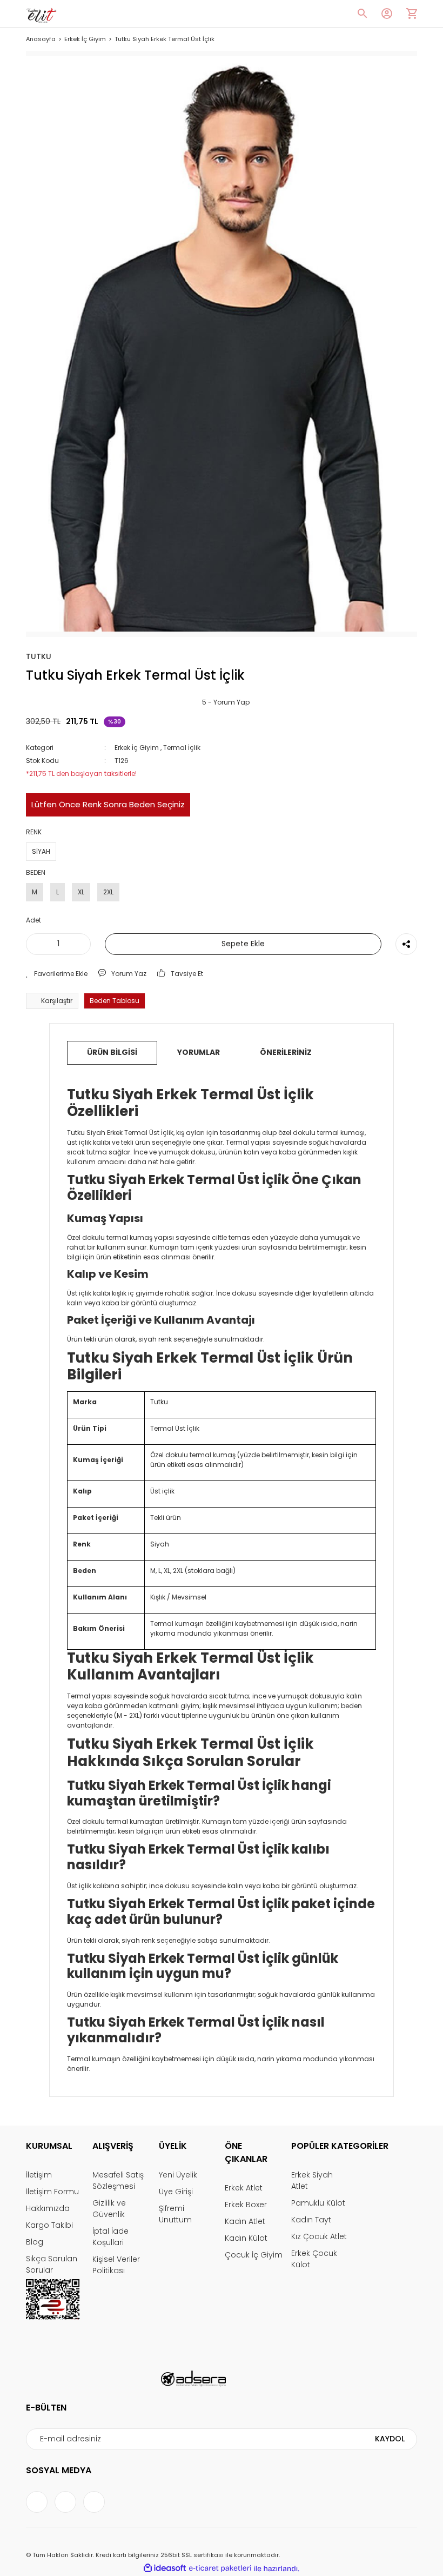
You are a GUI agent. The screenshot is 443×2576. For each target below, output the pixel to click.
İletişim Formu (52, 2192)
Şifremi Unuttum (175, 2214)
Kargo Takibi (49, 2225)
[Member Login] (387, 14)
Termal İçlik (182, 748)
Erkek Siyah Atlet (312, 2180)
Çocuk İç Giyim (254, 2255)
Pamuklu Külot (318, 2203)
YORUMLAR (199, 1052)
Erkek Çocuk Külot (314, 2259)
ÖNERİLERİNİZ (286, 1052)
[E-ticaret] (220, 2568)
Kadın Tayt (311, 2220)
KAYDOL (390, 2439)
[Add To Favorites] (57, 974)
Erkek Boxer (246, 2205)
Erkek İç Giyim (137, 748)
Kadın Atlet (245, 2221)
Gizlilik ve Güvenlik (109, 2209)
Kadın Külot (246, 2238)
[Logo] (41, 14)
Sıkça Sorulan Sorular (52, 2264)
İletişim (39, 2175)
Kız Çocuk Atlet (319, 2236)
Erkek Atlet (244, 2188)
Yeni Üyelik (178, 2175)
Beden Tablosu (115, 1001)
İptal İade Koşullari (110, 2237)
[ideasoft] (165, 2569)
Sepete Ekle (243, 944)
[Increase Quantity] (80, 944)
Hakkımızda (48, 2208)
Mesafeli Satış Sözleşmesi (118, 2180)
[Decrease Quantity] (36, 944)
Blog (35, 2242)
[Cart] (412, 14)
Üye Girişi (176, 2192)
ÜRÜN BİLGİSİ (112, 1052)
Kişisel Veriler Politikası (116, 2265)
